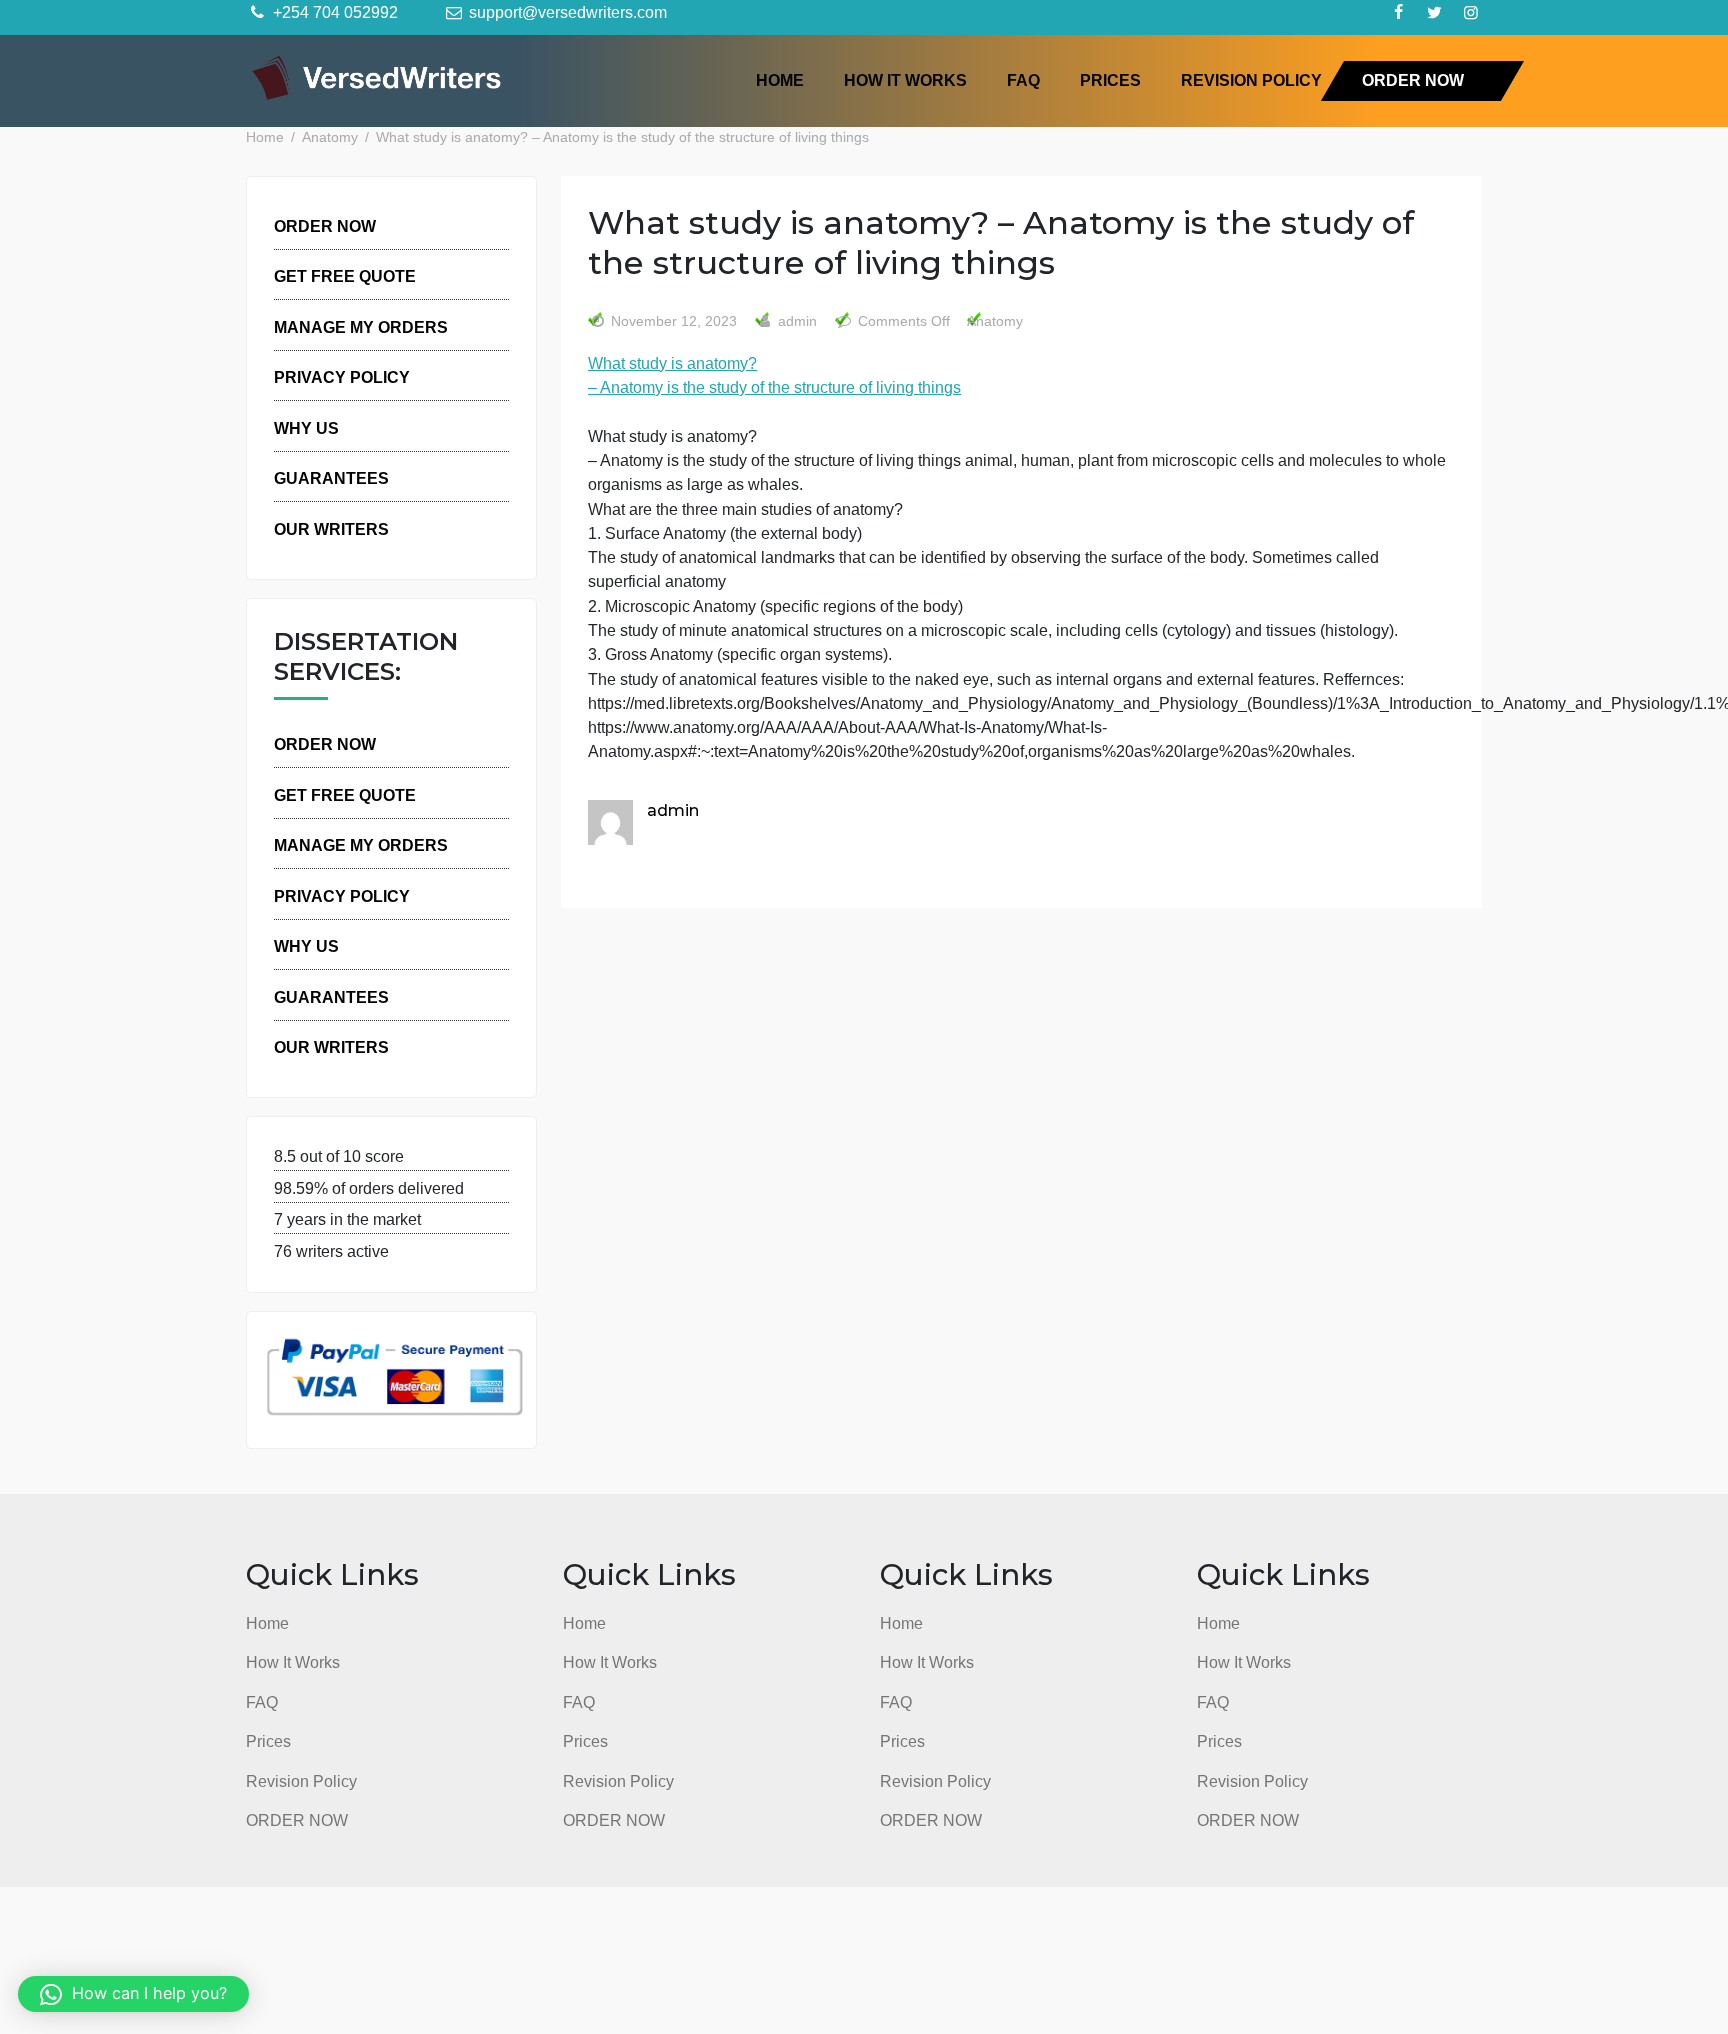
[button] (133, 1994)
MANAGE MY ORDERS (361, 327)
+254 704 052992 (333, 12)
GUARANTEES (331, 478)
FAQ (1023, 80)
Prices (1110, 80)
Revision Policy (1251, 80)
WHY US (306, 428)
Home (780, 80)
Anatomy (995, 321)
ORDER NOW (1413, 80)
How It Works (905, 80)
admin (795, 321)
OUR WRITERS (331, 529)
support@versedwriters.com (566, 12)
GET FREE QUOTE (345, 276)
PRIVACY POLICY (342, 377)
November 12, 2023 (674, 321)
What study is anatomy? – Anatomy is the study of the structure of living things (774, 375)
